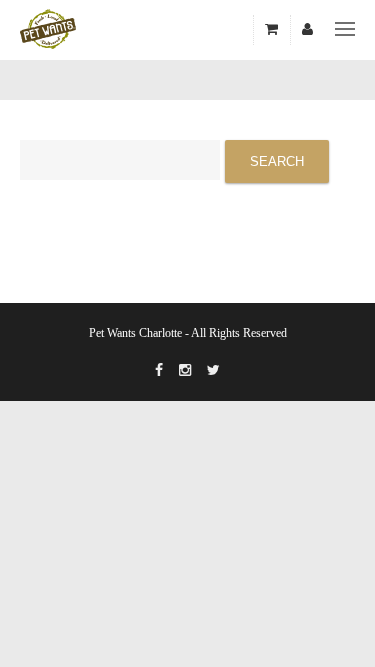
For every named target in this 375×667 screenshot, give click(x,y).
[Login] (307, 30)
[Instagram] (185, 371)
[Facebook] (159, 371)
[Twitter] (213, 371)
